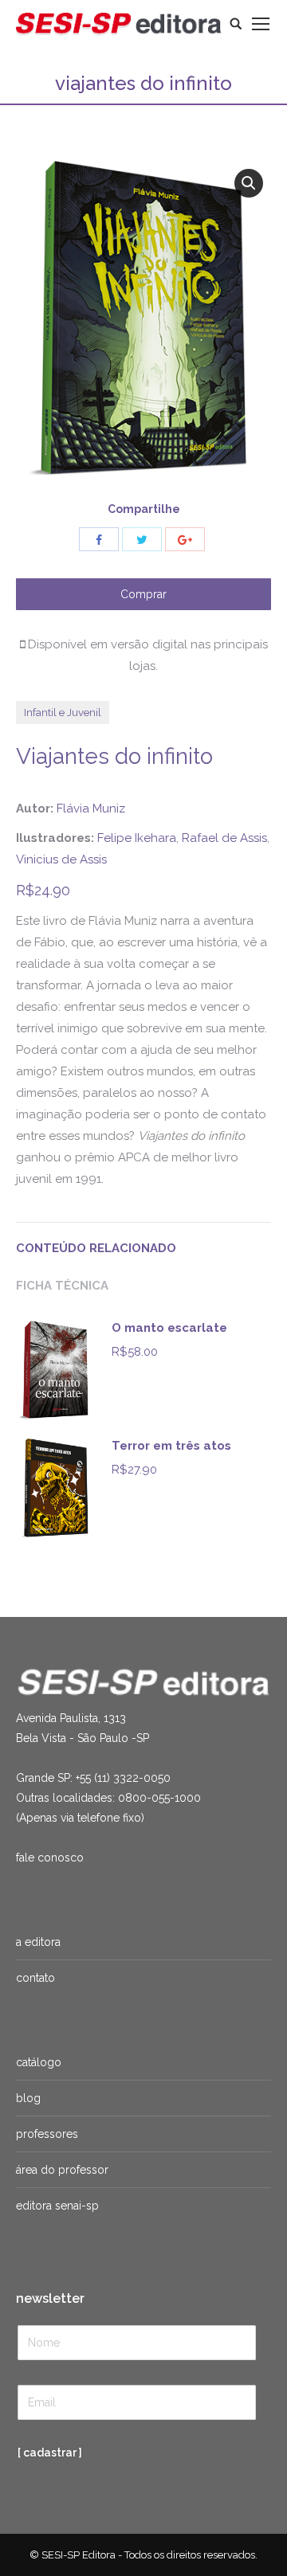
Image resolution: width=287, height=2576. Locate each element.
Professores (47, 2134)
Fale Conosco (50, 1858)
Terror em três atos (171, 1446)
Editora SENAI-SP (57, 2206)
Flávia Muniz (91, 808)
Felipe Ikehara (137, 838)
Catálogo (39, 2062)
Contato (35, 1978)
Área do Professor (62, 2170)
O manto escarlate (169, 1328)
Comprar (143, 594)
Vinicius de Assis (61, 859)
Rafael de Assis (224, 838)
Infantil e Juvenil (63, 713)
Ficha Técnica (62, 1286)
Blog (28, 2098)
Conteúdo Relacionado (96, 1248)
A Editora (38, 1942)
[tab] (143, 1241)
